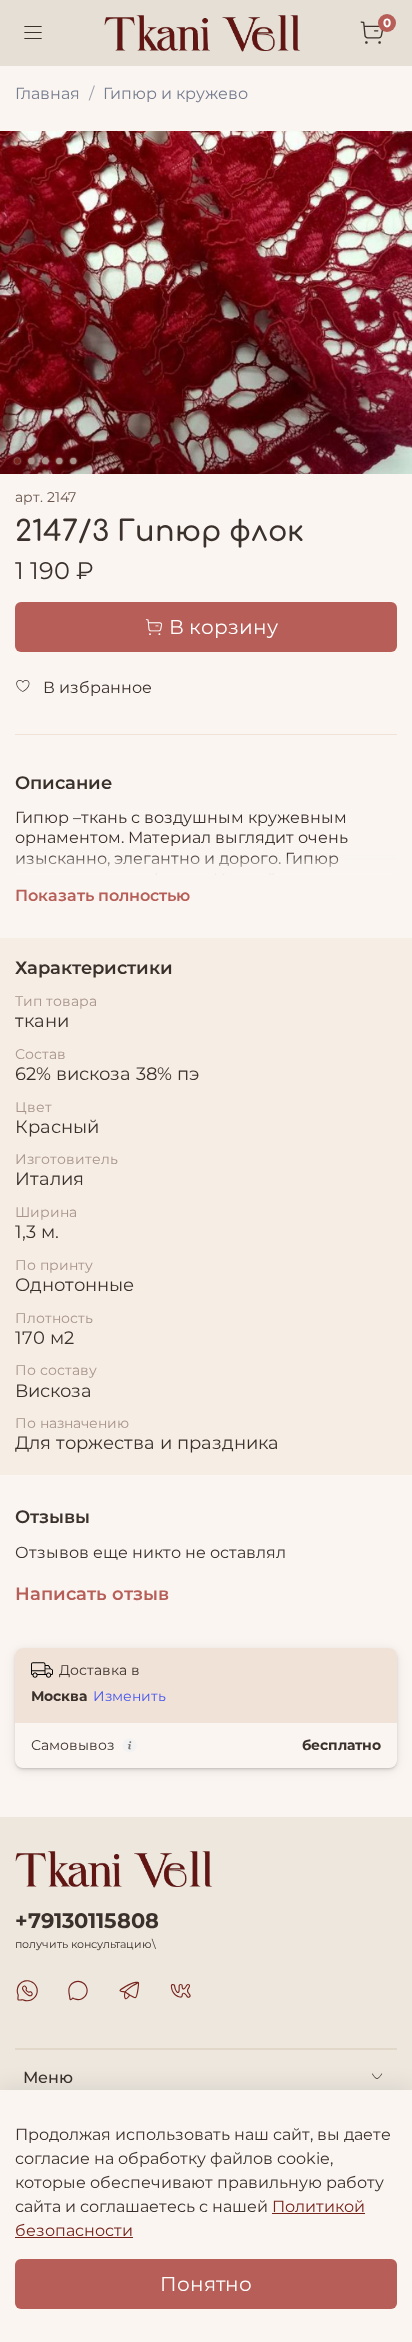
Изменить (129, 1696)
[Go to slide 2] (31, 461)
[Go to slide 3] (45, 461)
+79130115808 (87, 1920)
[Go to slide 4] (59, 461)
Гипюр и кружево (175, 93)
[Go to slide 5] (73, 461)
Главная (47, 93)
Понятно (206, 2284)
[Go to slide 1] (17, 461)
